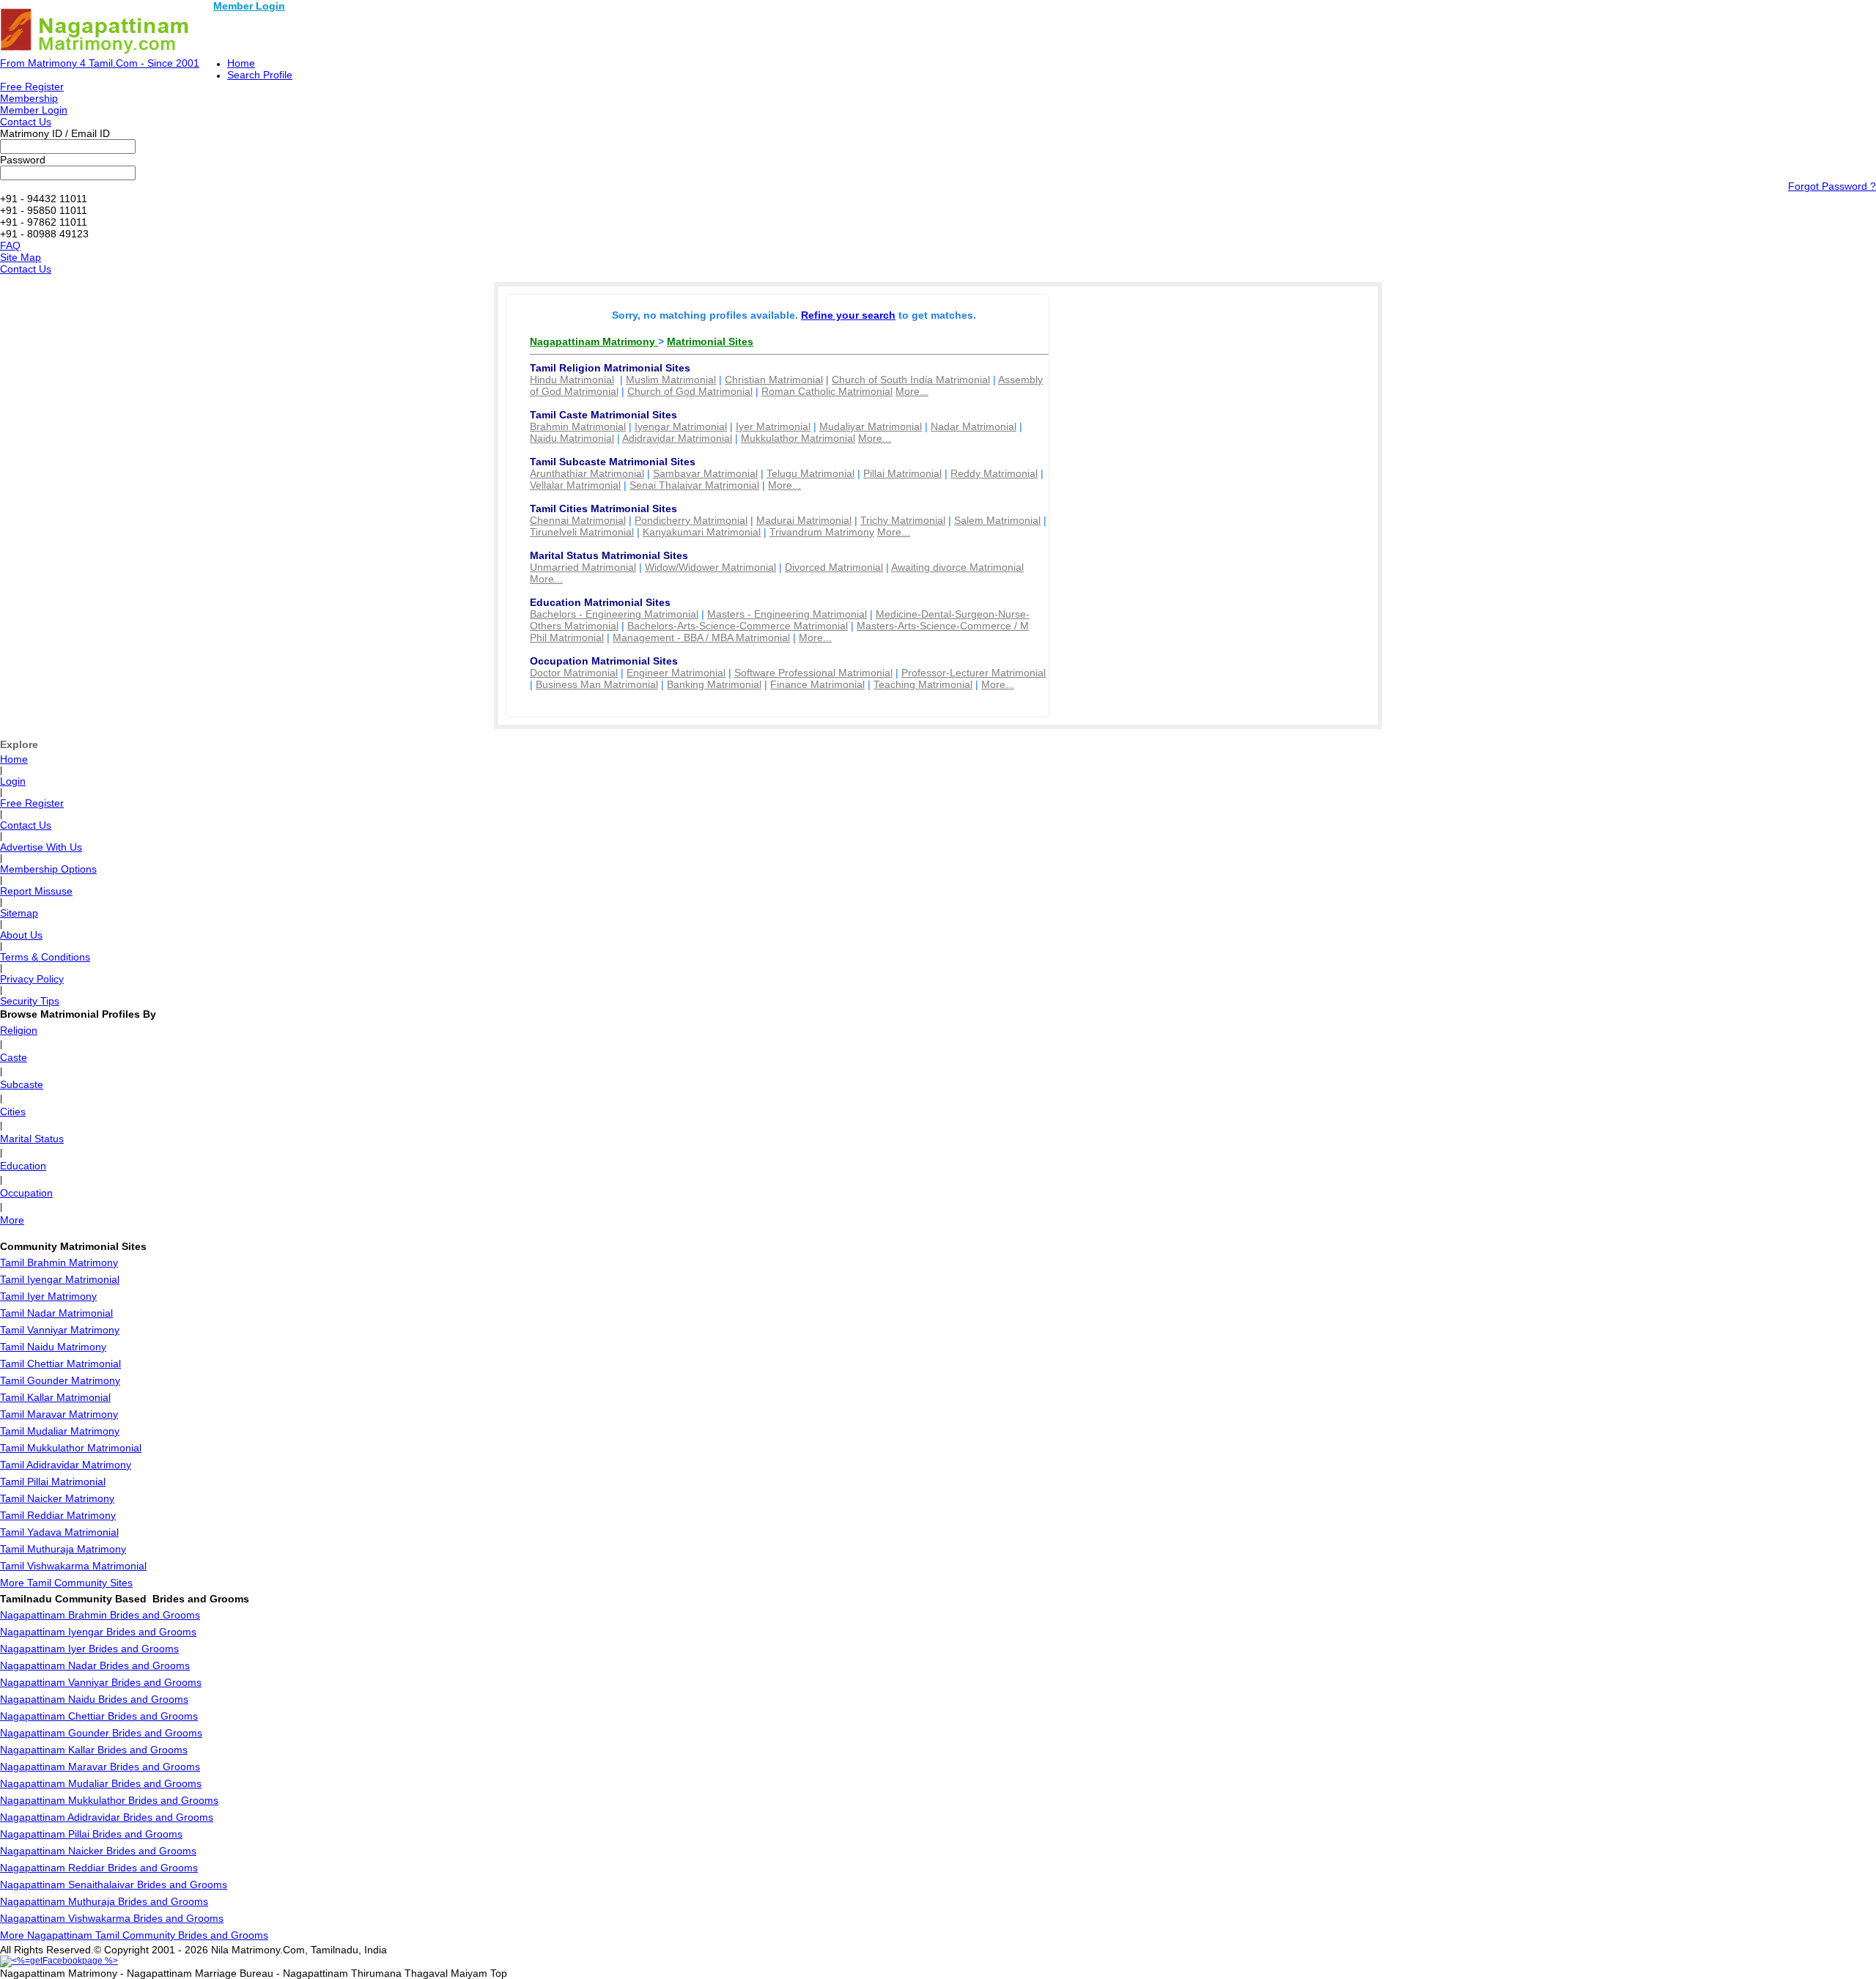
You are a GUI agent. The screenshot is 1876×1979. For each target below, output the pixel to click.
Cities (13, 1111)
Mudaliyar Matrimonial (871, 426)
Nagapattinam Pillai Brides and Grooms (91, 1834)
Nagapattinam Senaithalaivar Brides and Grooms (114, 1884)
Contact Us (26, 122)
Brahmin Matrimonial (578, 426)
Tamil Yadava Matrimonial (59, 1532)
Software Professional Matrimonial (813, 673)
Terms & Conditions (45, 957)
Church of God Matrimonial (690, 391)
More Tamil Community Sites (66, 1583)
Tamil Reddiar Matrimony (58, 1515)
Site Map (21, 257)
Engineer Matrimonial (676, 673)
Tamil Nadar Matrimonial (56, 1313)
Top (499, 1973)
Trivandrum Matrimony (822, 532)
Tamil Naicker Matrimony (57, 1498)
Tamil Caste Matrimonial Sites (603, 415)
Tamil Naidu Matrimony (53, 1347)
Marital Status (32, 1139)
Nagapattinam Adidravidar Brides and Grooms (107, 1817)
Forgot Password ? (1832, 186)
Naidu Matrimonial (572, 438)
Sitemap (19, 913)
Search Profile (260, 75)
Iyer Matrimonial (773, 426)
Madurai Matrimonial (804, 520)
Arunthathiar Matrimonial (587, 473)
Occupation (26, 1193)
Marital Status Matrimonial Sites (609, 555)
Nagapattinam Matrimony (594, 341)
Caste (14, 1057)
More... (912, 391)
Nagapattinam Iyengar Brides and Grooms (98, 1632)
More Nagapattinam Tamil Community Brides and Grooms (134, 1935)
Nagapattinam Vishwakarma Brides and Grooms (112, 1918)
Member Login (249, 6)
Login (13, 781)
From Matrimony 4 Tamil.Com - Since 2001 (100, 63)
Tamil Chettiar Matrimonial (60, 1364)
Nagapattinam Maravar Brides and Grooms (100, 1767)
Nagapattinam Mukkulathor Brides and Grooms (109, 1800)
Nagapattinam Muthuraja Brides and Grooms (104, 1901)
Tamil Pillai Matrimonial (53, 1482)
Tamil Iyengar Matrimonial (60, 1279)
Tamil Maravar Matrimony (59, 1414)
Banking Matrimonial (714, 684)
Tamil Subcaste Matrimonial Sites (613, 462)
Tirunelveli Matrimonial (582, 532)
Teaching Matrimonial (923, 684)
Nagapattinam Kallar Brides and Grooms (94, 1750)
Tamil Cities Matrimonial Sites (603, 508)
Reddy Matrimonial (994, 473)
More (12, 1220)
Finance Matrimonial (817, 684)
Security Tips (30, 1001)
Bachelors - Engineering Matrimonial (614, 614)
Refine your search (848, 315)
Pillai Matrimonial (902, 473)
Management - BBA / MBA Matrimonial (701, 637)
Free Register (32, 86)
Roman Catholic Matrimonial (827, 391)
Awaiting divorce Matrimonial (957, 567)
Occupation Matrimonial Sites (604, 661)
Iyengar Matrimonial (681, 426)
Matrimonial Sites (710, 341)
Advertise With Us (41, 847)
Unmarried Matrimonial (583, 567)
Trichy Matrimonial (903, 520)
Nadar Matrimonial (974, 426)
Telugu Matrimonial (810, 473)
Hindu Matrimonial (572, 380)
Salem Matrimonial (997, 520)
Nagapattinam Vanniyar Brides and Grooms (101, 1682)
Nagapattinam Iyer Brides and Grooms (89, 1649)
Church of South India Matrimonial (911, 380)
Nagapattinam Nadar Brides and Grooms (95, 1665)
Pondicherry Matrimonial (691, 520)
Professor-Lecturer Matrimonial (974, 673)
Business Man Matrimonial (597, 684)
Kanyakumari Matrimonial (702, 532)
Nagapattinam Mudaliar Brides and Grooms (101, 1783)
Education (23, 1166)
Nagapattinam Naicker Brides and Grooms (98, 1851)
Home (241, 63)
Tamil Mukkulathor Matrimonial (71, 1448)
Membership (29, 98)
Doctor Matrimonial (574, 673)
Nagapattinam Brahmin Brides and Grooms (100, 1615)
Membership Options (48, 869)
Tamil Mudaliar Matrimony (60, 1431)
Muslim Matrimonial (671, 380)
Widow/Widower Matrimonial (710, 567)
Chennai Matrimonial (578, 520)
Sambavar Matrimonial (705, 473)
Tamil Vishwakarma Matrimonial (73, 1566)
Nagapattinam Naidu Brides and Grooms (94, 1699)
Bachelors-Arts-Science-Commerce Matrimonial (738, 626)
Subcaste (22, 1084)
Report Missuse (36, 891)
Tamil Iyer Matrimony (48, 1296)
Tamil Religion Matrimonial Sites (610, 368)
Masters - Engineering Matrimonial (787, 614)
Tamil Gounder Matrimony (60, 1380)
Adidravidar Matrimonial (677, 438)
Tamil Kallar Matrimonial (55, 1397)
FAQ (10, 245)
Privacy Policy (32, 979)
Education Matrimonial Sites (600, 602)
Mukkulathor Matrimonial (798, 438)
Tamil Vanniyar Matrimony (60, 1330)
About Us (21, 935)
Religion (19, 1030)
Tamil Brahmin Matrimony (59, 1262)
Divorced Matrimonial (834, 567)
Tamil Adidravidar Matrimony (66, 1465)
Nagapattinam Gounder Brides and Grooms (101, 1733)
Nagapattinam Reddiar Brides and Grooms (99, 1868)
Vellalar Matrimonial (575, 485)
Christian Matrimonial (774, 380)
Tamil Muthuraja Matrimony (63, 1549)
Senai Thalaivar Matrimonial (694, 485)
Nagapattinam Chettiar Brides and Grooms (99, 1716)
